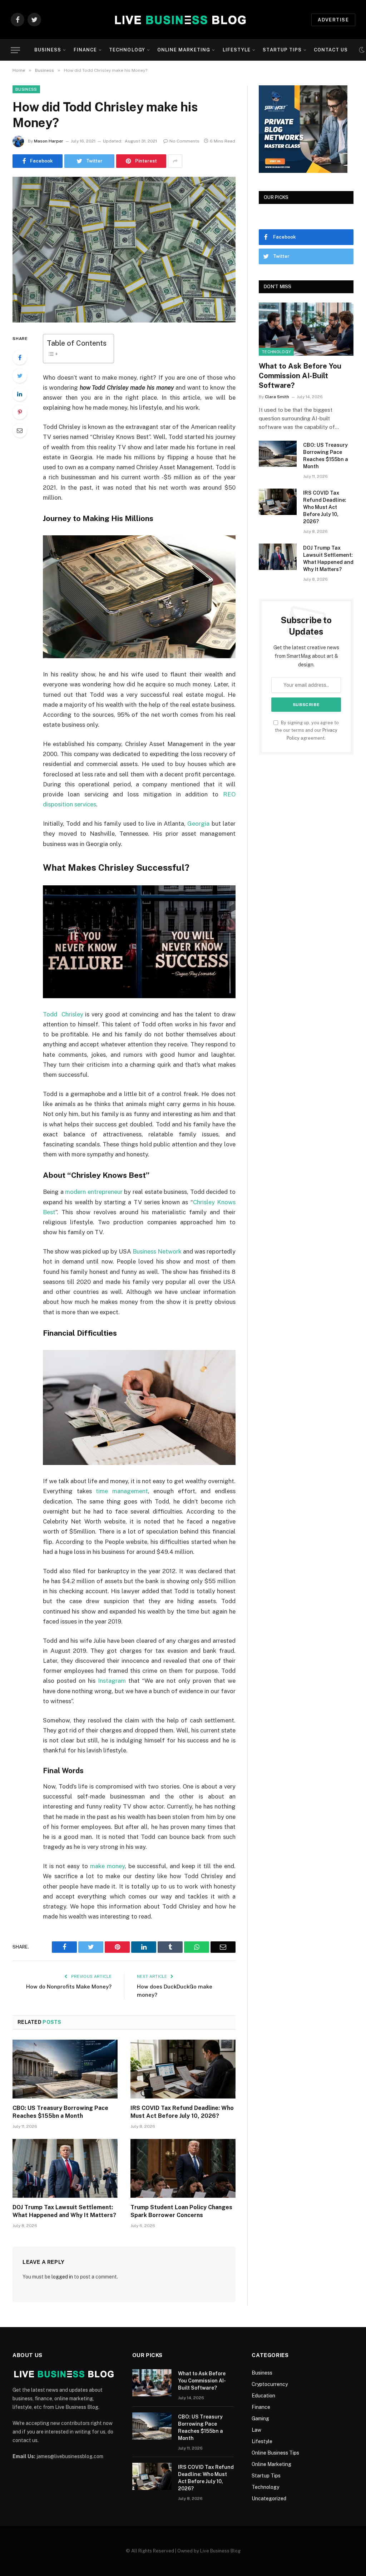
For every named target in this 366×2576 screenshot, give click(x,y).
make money (107, 1866)
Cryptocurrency (270, 2384)
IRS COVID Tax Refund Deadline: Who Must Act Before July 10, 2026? (182, 2112)
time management (122, 1491)
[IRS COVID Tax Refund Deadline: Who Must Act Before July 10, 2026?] (183, 2069)
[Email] (20, 430)
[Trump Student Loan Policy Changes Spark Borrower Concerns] (183, 2168)
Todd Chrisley (63, 1014)
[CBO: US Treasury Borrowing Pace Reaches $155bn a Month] (65, 2069)
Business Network (157, 1251)
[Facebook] (20, 357)
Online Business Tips (275, 2453)
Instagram (112, 1681)
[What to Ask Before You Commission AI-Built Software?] (306, 329)
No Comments (184, 141)
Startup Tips (282, 50)
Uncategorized (269, 2499)
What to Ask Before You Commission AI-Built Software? (300, 376)
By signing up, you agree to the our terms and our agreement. (307, 730)
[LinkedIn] (20, 394)
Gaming (260, 2419)
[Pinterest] (20, 412)
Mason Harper (49, 141)
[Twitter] (20, 376)
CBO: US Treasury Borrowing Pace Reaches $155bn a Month (60, 2112)
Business (48, 50)
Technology (127, 50)
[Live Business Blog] (179, 20)
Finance (85, 50)
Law (256, 2430)
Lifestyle (237, 50)
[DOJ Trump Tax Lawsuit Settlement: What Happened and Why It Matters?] (65, 2168)
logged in (62, 2277)
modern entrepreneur (94, 1192)
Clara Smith (277, 397)
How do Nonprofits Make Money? (69, 1987)
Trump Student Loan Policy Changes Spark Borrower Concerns (181, 2211)
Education (263, 2396)
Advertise (333, 20)
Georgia (198, 824)
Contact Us (331, 50)
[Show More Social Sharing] (175, 161)
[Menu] (15, 50)
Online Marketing (184, 50)
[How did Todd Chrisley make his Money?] (124, 250)
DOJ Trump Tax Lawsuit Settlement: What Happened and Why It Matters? (64, 2211)
